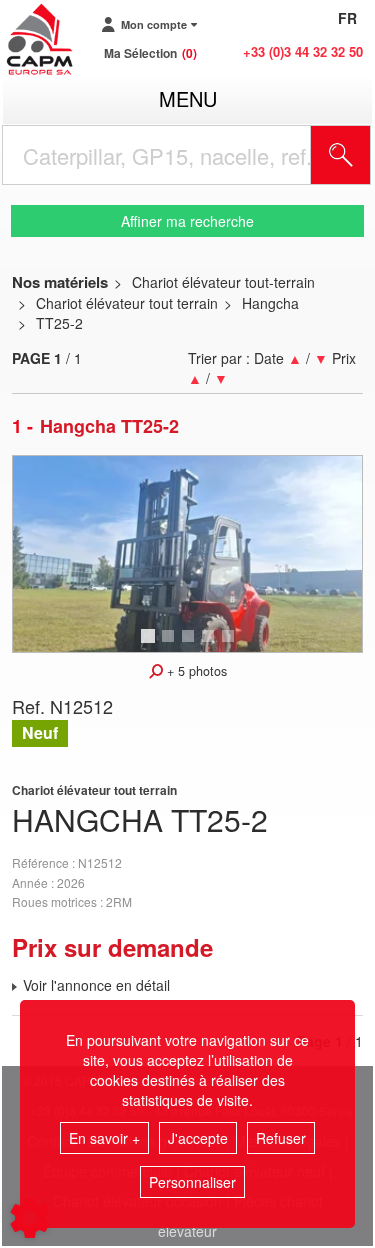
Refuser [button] (281, 1138)
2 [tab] (171, 645)
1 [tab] (151, 645)
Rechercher (366, 155)
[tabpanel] (187, 554)
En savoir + (104, 1138)
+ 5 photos (195, 671)
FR (347, 18)
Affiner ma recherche (187, 221)
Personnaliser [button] (192, 1182)
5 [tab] (231, 645)
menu (188, 98)
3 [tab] (191, 645)
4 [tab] (211, 645)
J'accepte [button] (198, 1138)
